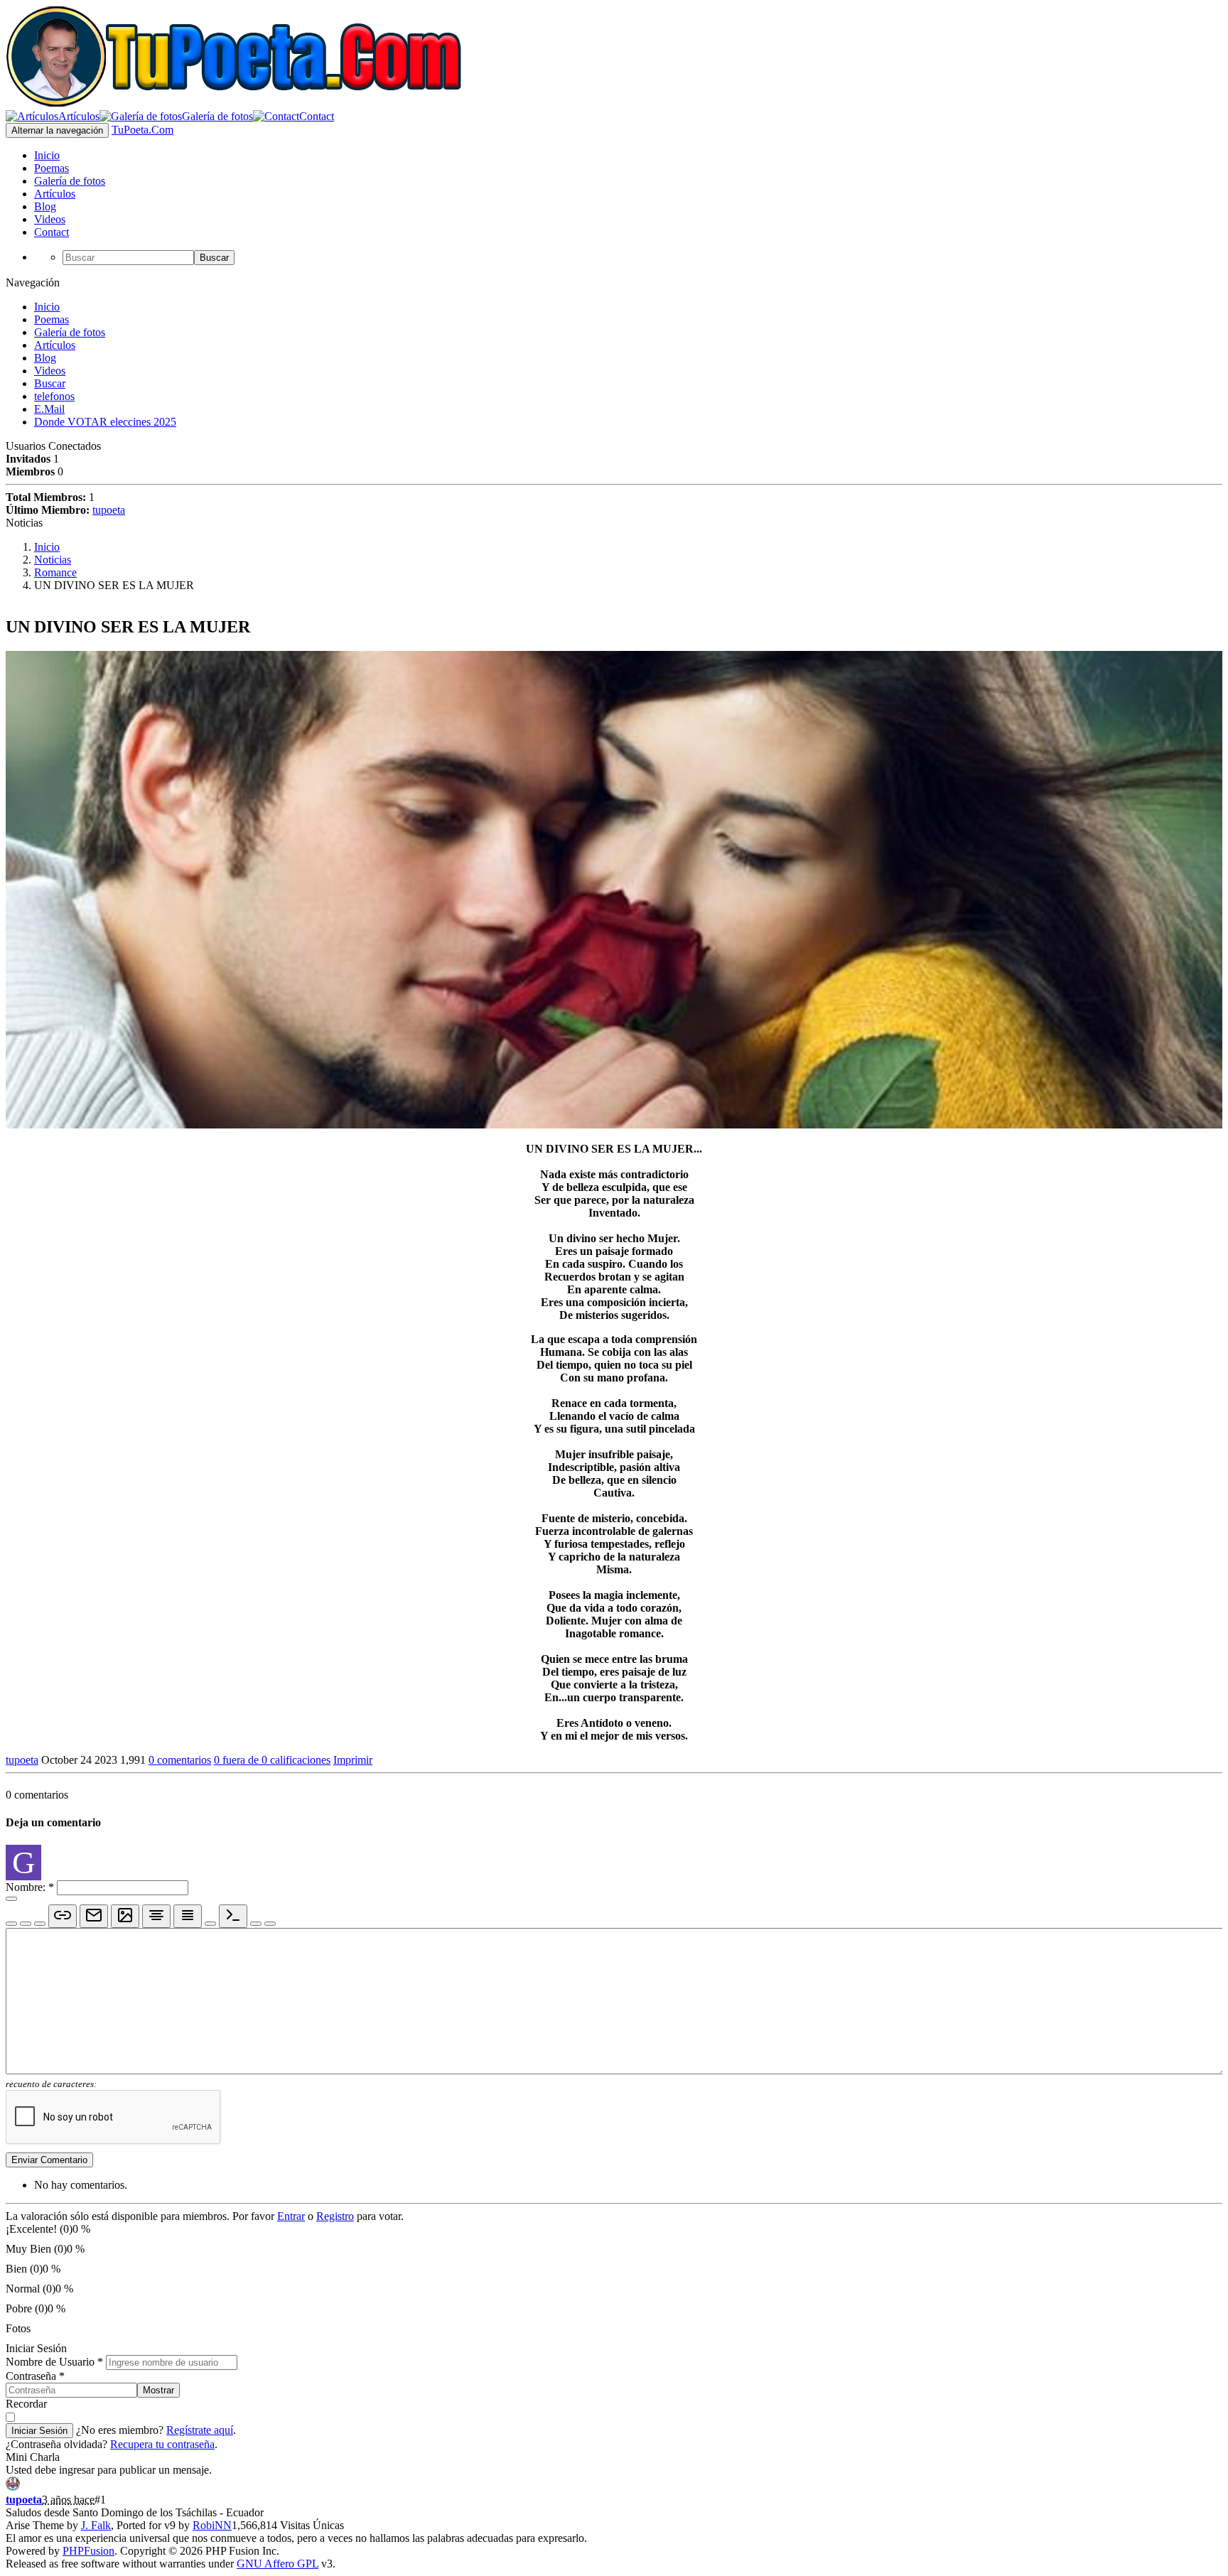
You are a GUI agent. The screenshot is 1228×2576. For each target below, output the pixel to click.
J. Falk (96, 2525)
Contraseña (35, 2376)
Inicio (47, 307)
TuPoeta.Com (142, 130)
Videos (50, 371)
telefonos (54, 396)
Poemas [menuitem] (52, 168)
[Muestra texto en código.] (233, 1916)
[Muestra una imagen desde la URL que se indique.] (125, 1916)
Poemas (52, 319)
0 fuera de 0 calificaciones (272, 1760)
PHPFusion (88, 2551)
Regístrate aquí (200, 2430)
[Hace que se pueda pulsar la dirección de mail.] (94, 1916)
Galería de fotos (70, 332)
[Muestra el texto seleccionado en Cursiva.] (26, 1924)
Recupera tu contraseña (162, 2444)
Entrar (291, 2216)
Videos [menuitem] (50, 219)
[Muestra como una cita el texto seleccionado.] (256, 1924)
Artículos (55, 345)
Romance (55, 572)
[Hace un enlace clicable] (63, 1916)
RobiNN (212, 2525)
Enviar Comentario (49, 2160)
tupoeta (109, 510)
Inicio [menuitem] (47, 155)
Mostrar (158, 2390)
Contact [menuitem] (52, 232)
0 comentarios (180, 1760)
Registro (335, 2216)
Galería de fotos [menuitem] (70, 181)
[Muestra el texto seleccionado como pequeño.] (210, 1924)
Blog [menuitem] (45, 206)
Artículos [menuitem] (55, 194)
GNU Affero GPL (278, 2564)
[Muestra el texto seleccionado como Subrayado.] (40, 1924)
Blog (45, 358)
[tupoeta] (13, 2487)
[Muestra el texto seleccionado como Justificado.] (188, 1916)
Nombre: (30, 1887)
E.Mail (49, 409)
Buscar (214, 258)
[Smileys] (11, 1899)
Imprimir (353, 1760)
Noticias (53, 560)
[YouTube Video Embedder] (270, 1924)
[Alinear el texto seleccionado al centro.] (156, 1916)
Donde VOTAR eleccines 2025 (105, 422)
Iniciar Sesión (39, 2431)
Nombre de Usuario (54, 2362)
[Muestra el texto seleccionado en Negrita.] (11, 1924)
